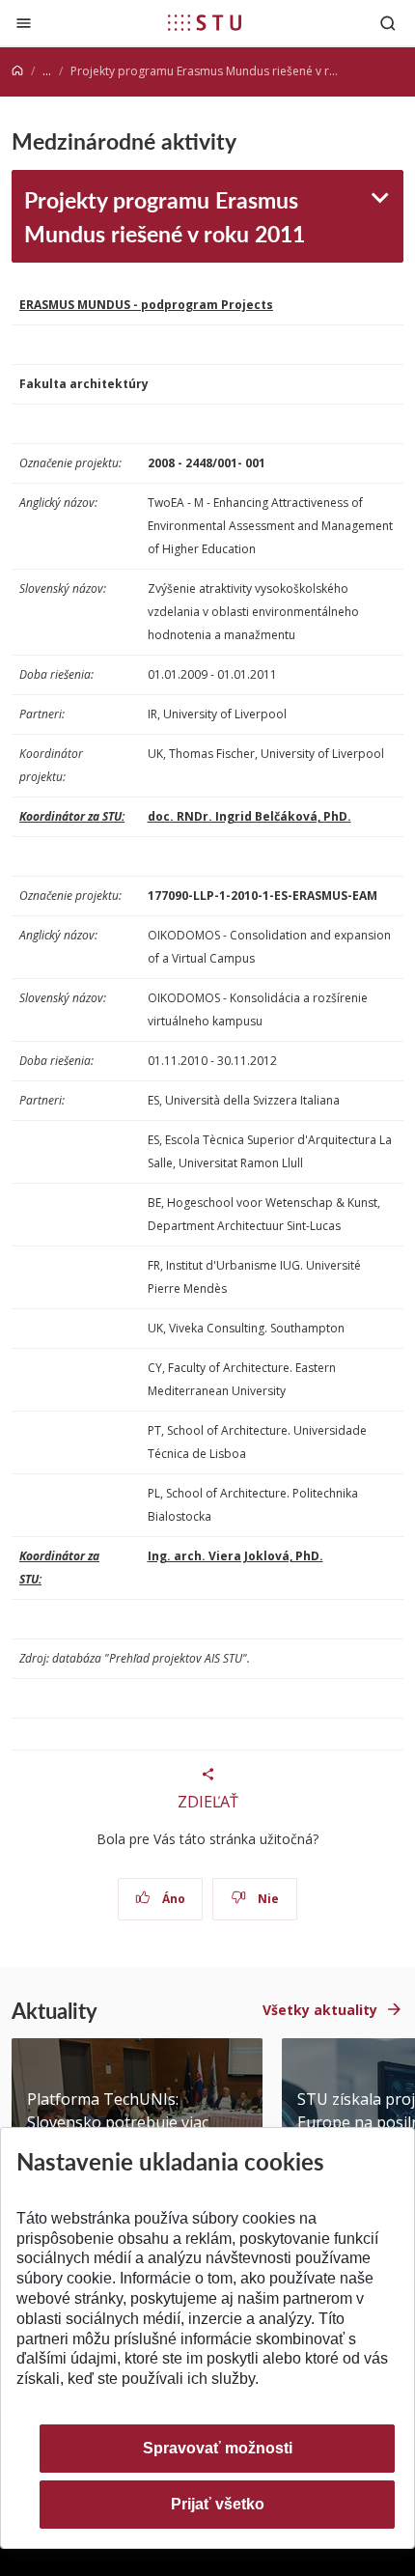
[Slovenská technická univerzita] (205, 22)
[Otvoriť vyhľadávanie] (388, 23)
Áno (172, 1899)
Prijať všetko (218, 2504)
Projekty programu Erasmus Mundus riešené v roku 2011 (165, 216)
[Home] (17, 71)
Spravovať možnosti (218, 2448)
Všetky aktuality (320, 2010)
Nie (267, 1899)
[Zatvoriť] (24, 23)
